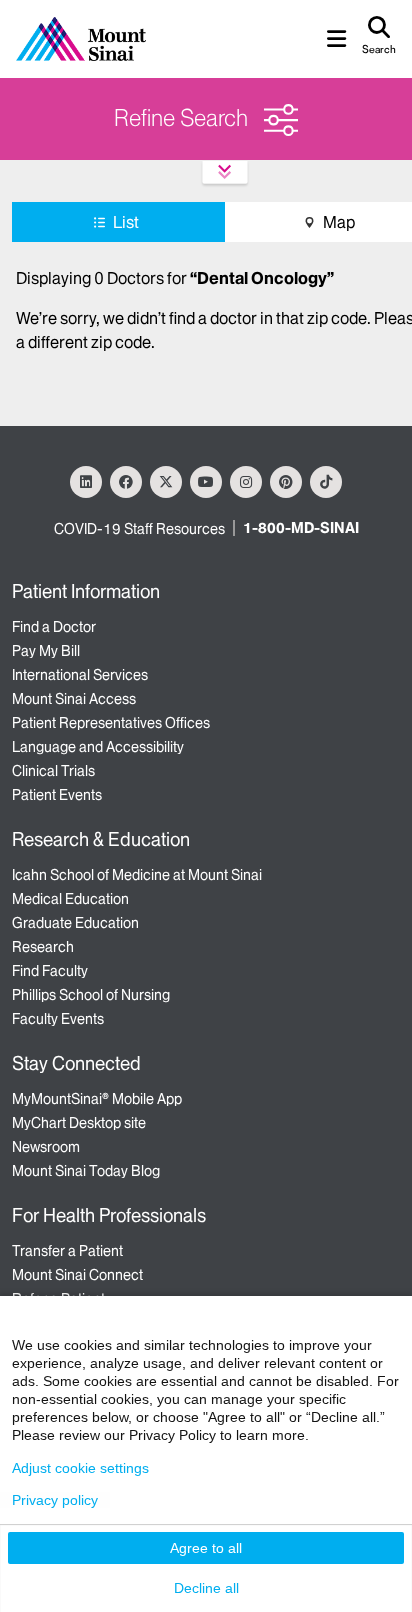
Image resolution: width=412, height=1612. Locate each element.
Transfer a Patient (67, 1251)
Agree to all (206, 1548)
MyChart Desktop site (79, 1123)
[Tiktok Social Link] (326, 482)
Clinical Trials (53, 771)
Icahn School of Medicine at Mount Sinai (137, 875)
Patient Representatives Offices (111, 723)
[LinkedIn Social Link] (86, 482)
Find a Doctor (54, 627)
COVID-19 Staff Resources (139, 529)
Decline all (206, 1588)
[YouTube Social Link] (206, 482)
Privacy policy (55, 1500)
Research (43, 947)
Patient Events (57, 795)
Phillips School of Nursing (91, 995)
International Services (80, 675)
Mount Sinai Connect (77, 1275)
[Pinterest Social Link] (286, 482)
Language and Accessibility (98, 747)
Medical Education (70, 899)
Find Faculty (50, 971)
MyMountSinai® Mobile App (97, 1099)
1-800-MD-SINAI (301, 528)
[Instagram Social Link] (246, 482)
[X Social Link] (166, 482)
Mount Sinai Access (74, 699)
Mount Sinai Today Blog (86, 1171)
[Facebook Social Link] (126, 482)
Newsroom (46, 1147)
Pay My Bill (46, 651)
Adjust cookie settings (80, 1468)
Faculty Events (58, 1019)
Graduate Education (75, 923)
